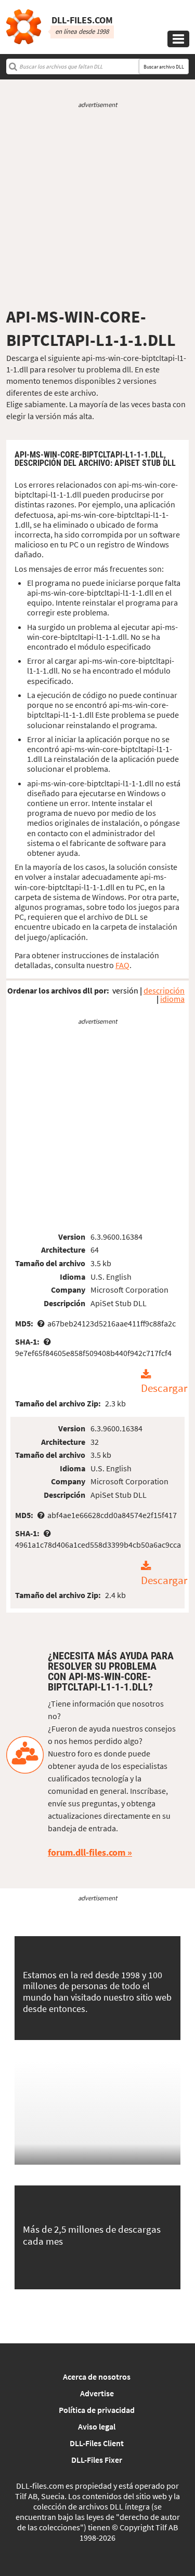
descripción (164, 990)
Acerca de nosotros (97, 2377)
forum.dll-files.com (87, 1852)
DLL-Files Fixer (97, 2460)
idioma (172, 999)
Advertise (97, 2393)
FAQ (122, 965)
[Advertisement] (97, 208)
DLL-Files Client (97, 2443)
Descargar (164, 1389)
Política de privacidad (97, 2410)
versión (125, 990)
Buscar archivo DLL (164, 67)
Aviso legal (97, 2426)
